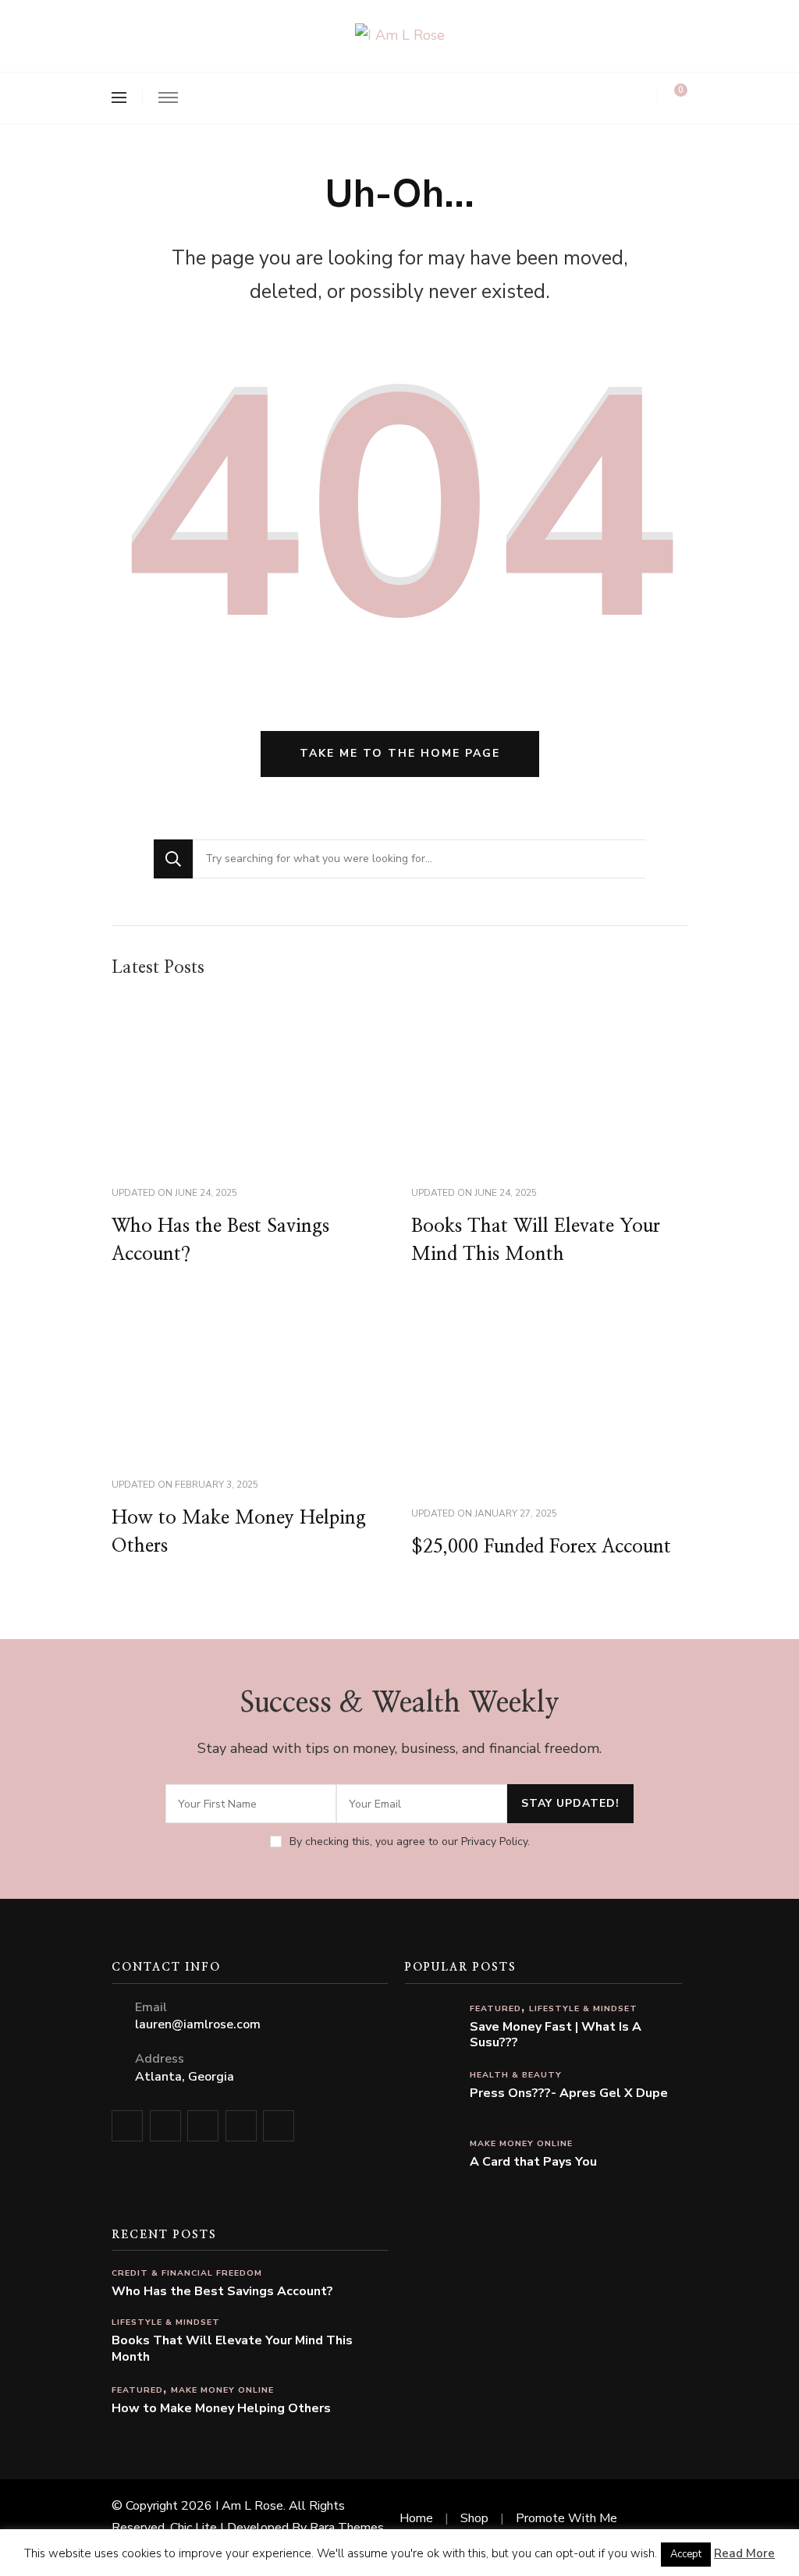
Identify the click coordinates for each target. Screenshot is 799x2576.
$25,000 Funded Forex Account (541, 1547)
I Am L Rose (249, 2506)
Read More (744, 2553)
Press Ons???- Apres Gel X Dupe (569, 2093)
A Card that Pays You (533, 2162)
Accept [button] (686, 2554)
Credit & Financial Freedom (187, 2273)
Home (416, 2518)
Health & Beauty (516, 2075)
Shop (474, 2518)
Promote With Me (566, 2518)
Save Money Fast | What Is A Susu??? (556, 2035)
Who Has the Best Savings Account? (222, 2292)
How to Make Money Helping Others (221, 2409)
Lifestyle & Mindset (583, 2008)
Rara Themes (347, 2528)
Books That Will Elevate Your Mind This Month (232, 2349)
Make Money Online (521, 2143)
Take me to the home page (400, 753)
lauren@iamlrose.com (198, 2024)
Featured (495, 2008)
